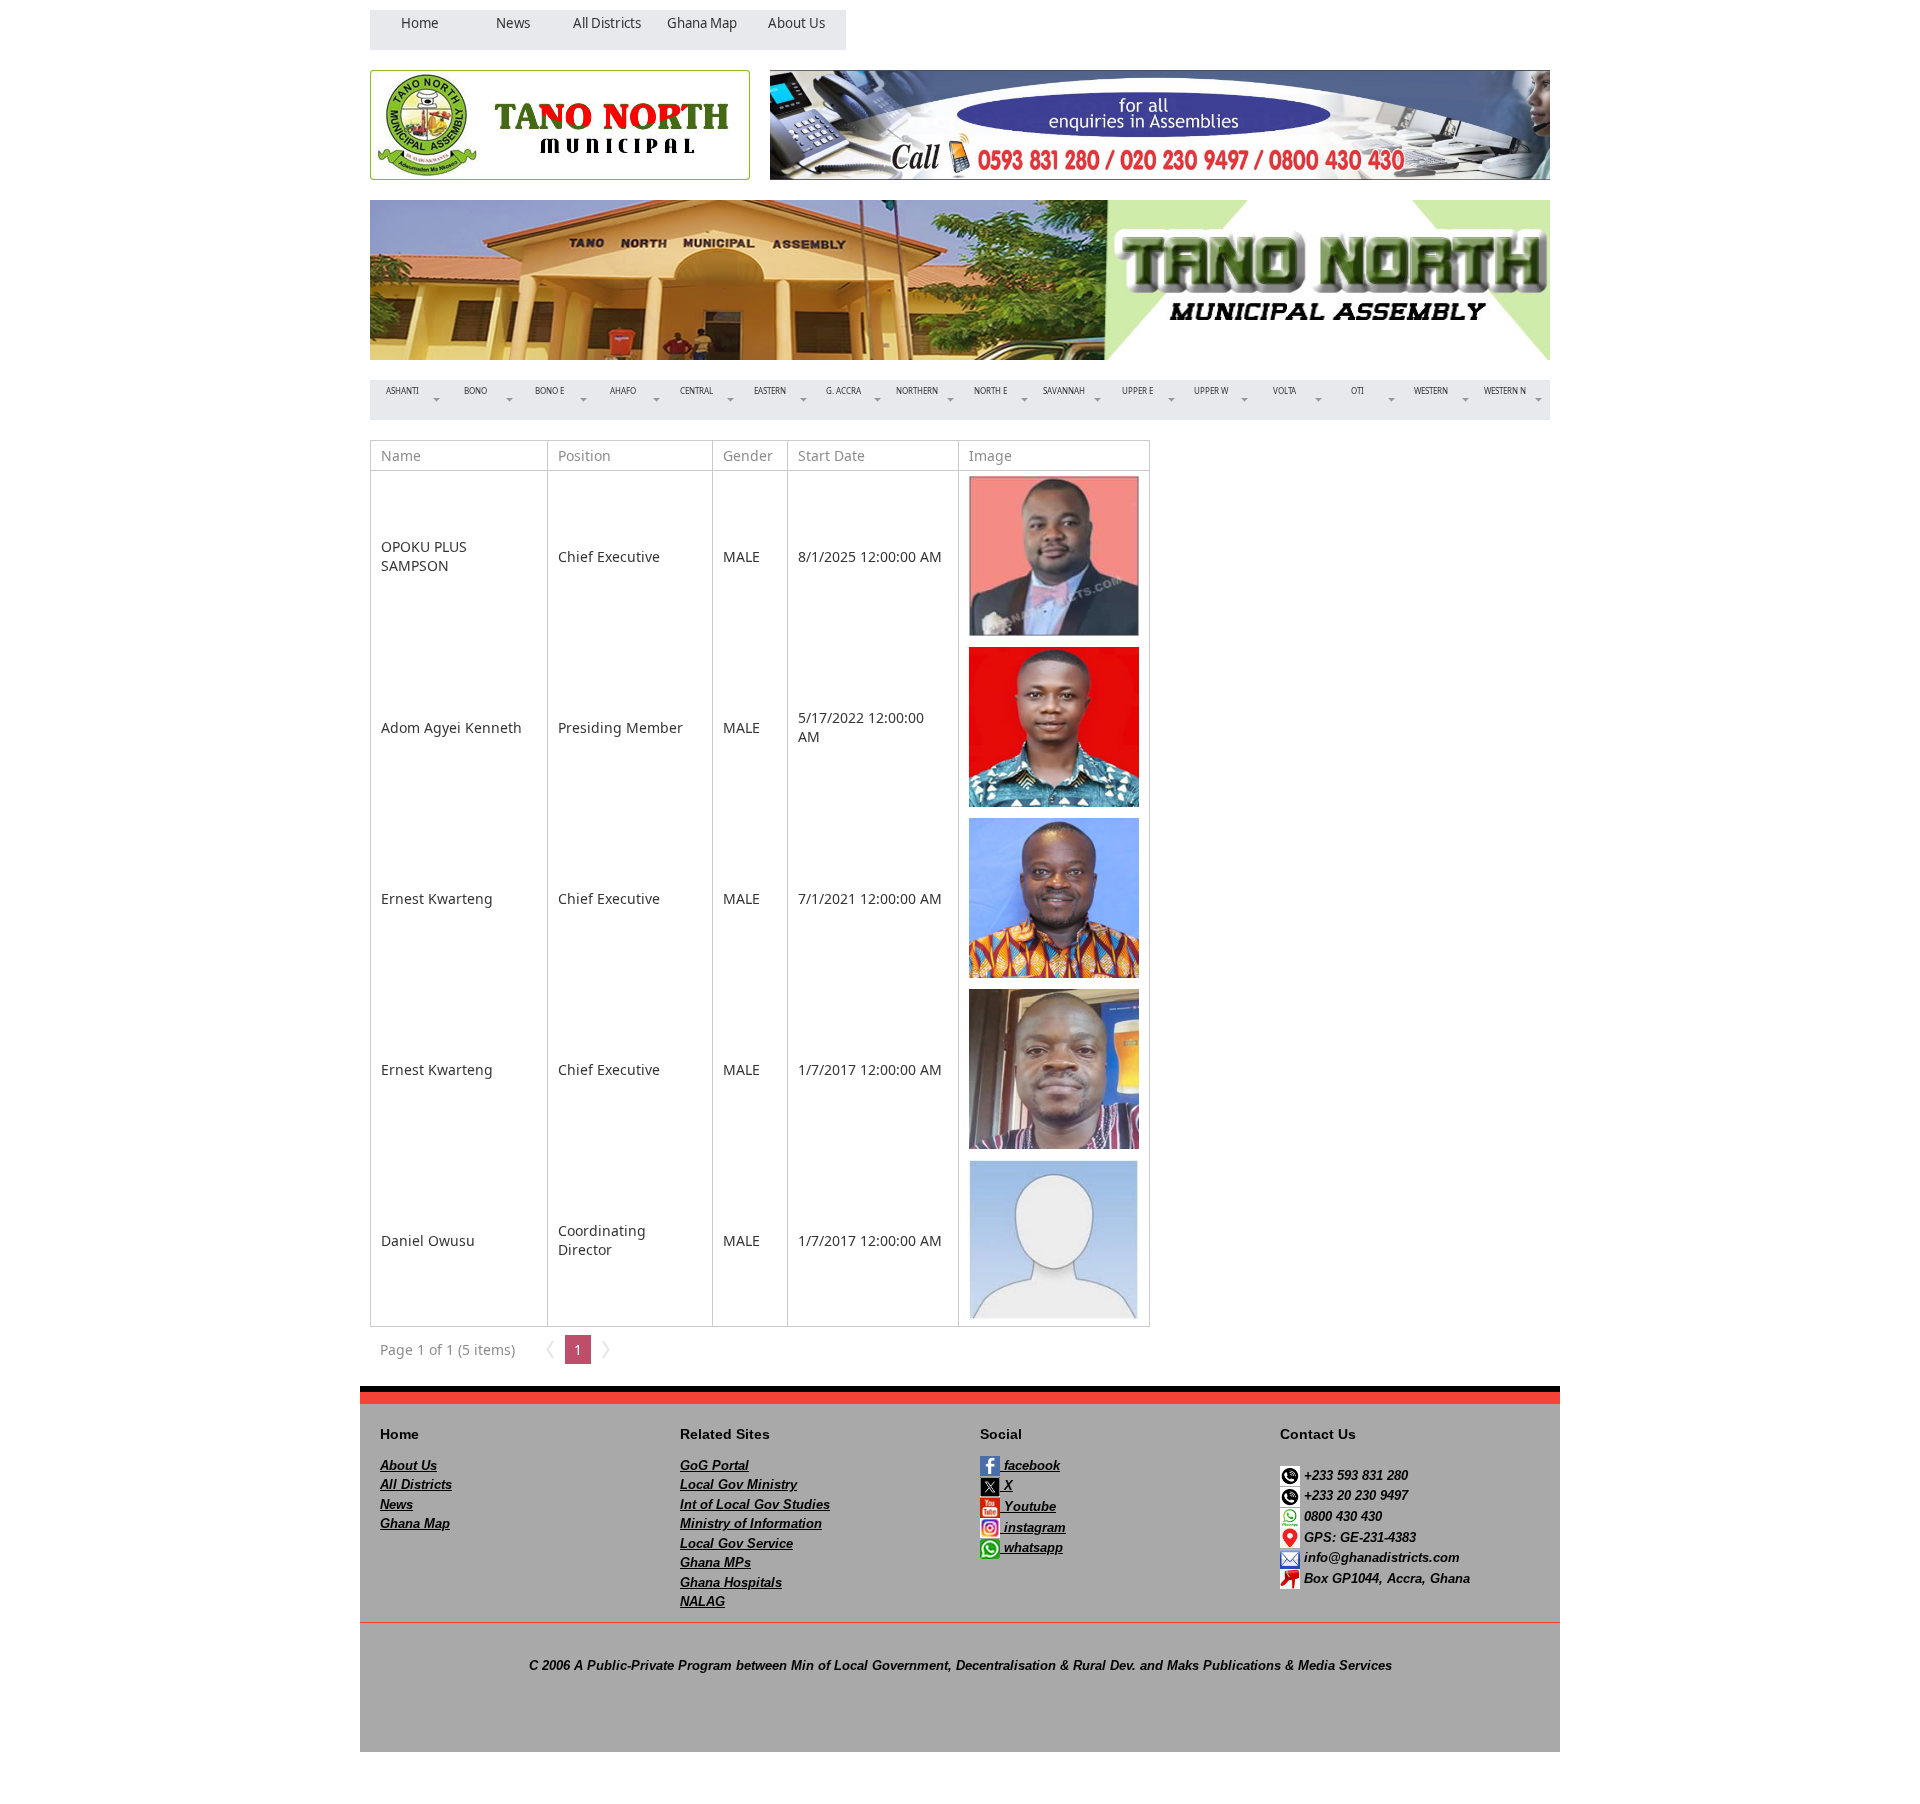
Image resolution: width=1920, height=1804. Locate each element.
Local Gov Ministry (738, 1484)
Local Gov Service (736, 1543)
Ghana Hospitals (731, 1582)
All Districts (416, 1484)
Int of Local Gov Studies (755, 1504)
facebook (1030, 1465)
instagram (1033, 1527)
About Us (408, 1465)
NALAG (702, 1601)
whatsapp (1031, 1547)
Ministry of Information (751, 1523)
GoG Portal (714, 1465)
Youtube (1028, 1506)
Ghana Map (415, 1523)
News (396, 1504)
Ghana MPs (715, 1562)
